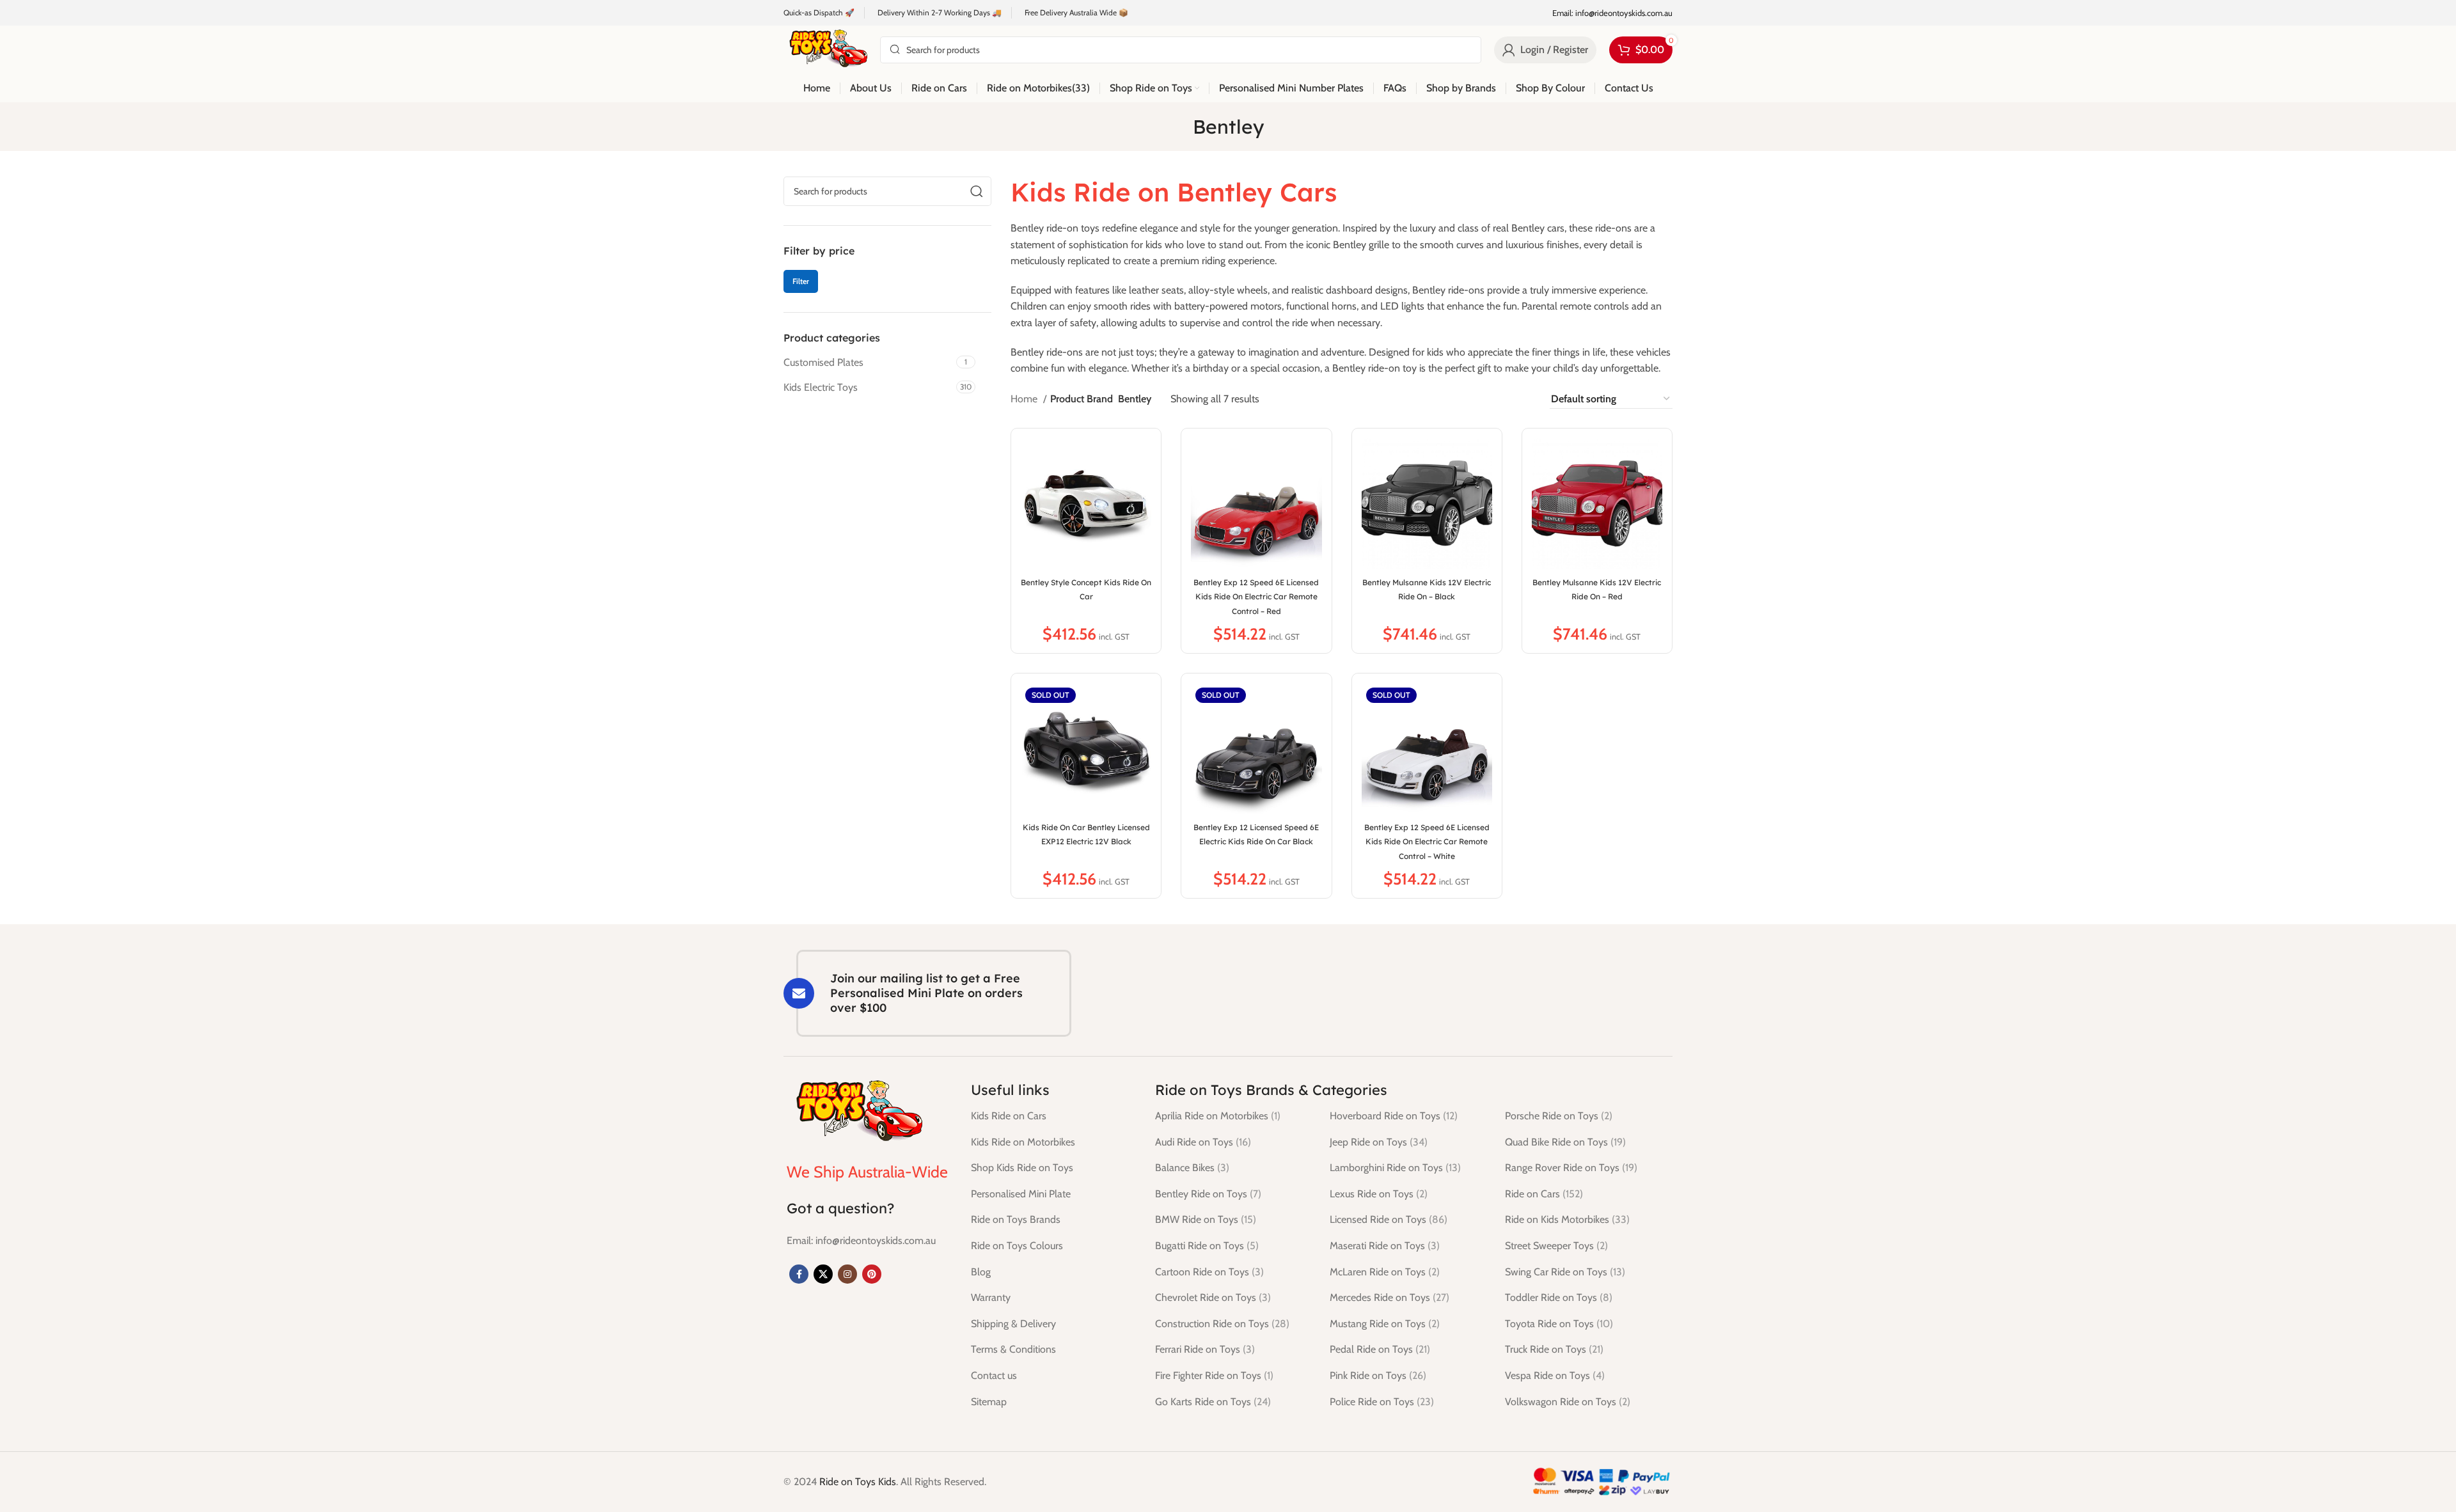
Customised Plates (823, 362)
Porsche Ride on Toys (1559, 1116)
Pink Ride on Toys (1378, 1375)
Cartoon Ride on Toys (1209, 1272)
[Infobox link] (1612, 13)
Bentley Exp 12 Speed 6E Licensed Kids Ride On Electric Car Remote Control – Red (1256, 597)
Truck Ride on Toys (1554, 1349)
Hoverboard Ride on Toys (1394, 1116)
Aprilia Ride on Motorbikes (1218, 1116)
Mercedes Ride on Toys (1389, 1297)
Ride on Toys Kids (858, 1482)
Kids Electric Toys (821, 387)
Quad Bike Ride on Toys (1565, 1142)
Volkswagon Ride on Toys (1568, 1402)
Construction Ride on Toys (1222, 1324)
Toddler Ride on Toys (1559, 1297)
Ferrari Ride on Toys (1205, 1349)
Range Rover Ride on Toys (1571, 1168)
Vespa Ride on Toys (1555, 1375)
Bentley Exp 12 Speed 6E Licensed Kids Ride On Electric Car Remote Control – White (1427, 842)
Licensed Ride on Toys (1389, 1219)
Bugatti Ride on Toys (1207, 1246)
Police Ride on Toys (1382, 1402)
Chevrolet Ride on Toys (1213, 1297)
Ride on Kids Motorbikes (1567, 1219)
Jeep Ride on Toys (1379, 1142)
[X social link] (823, 1274)
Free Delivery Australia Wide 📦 (1076, 12)
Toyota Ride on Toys (1559, 1324)
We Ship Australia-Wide (867, 1172)
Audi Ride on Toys (1203, 1142)
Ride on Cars (1544, 1194)
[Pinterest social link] (872, 1274)
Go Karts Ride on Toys (1213, 1402)
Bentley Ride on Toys (1208, 1194)
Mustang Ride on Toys (1385, 1324)
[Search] (977, 191)
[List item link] (861, 1241)
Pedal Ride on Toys (1380, 1349)
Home (1025, 399)
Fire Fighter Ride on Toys (1214, 1375)
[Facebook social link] (799, 1274)
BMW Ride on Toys (1206, 1219)
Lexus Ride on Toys (1379, 1194)
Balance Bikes (1192, 1168)
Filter (801, 281)
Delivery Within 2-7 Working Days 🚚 (940, 12)
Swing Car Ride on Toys (1565, 1272)
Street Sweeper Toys (1556, 1246)
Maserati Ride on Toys (1385, 1246)
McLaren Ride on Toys (1385, 1272)
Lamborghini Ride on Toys (1395, 1168)
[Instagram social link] (847, 1274)
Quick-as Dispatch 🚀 (819, 12)
